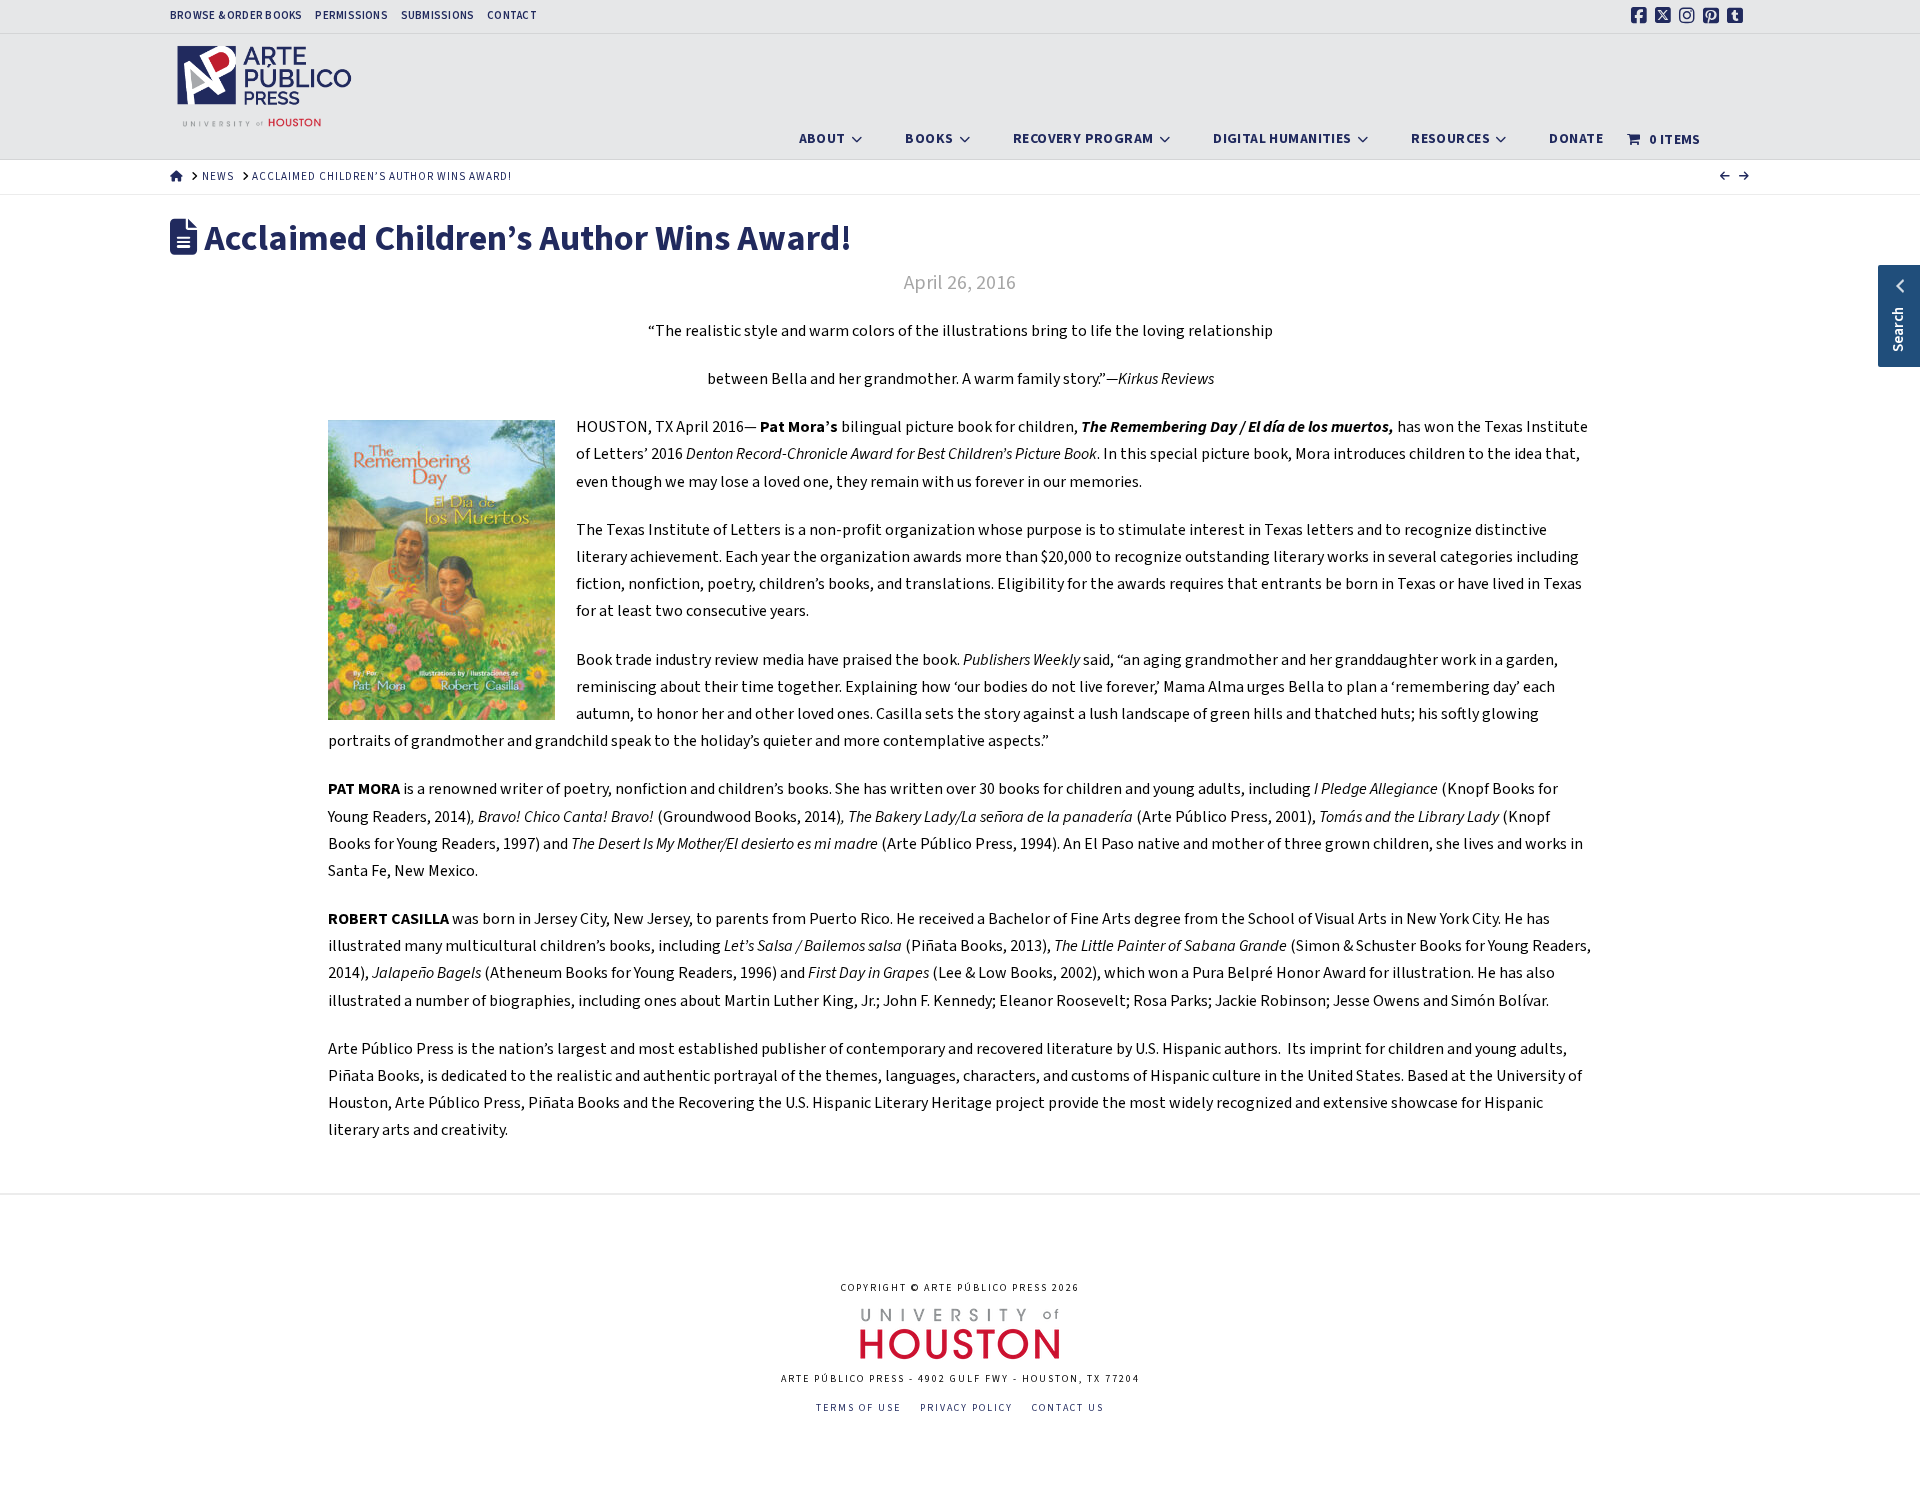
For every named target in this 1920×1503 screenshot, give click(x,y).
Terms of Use (858, 1408)
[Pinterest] (1714, 16)
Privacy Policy (966, 1408)
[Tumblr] (1738, 16)
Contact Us (1068, 1408)
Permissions (351, 16)
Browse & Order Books (236, 16)
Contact (512, 16)
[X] (1666, 16)
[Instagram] (1690, 16)
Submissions (437, 16)
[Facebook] (1642, 16)
